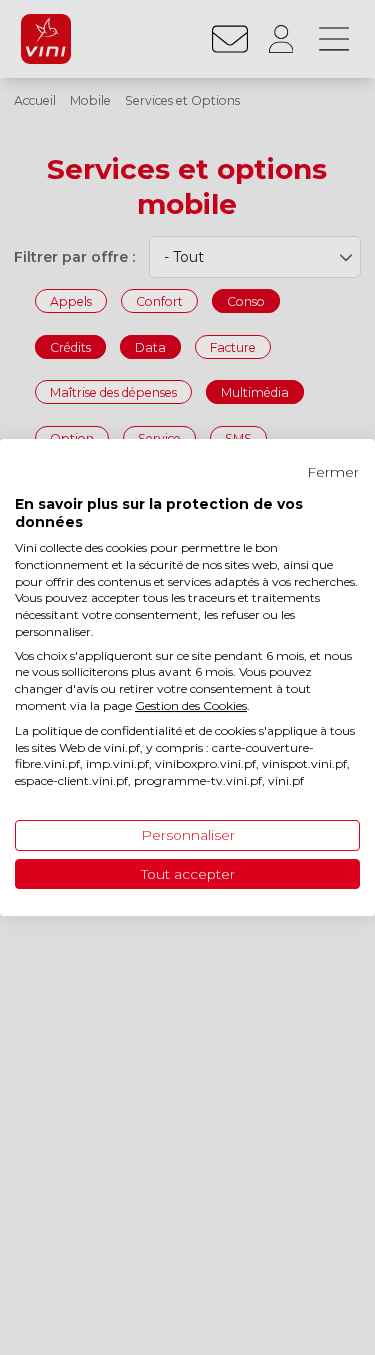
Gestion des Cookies (191, 705)
